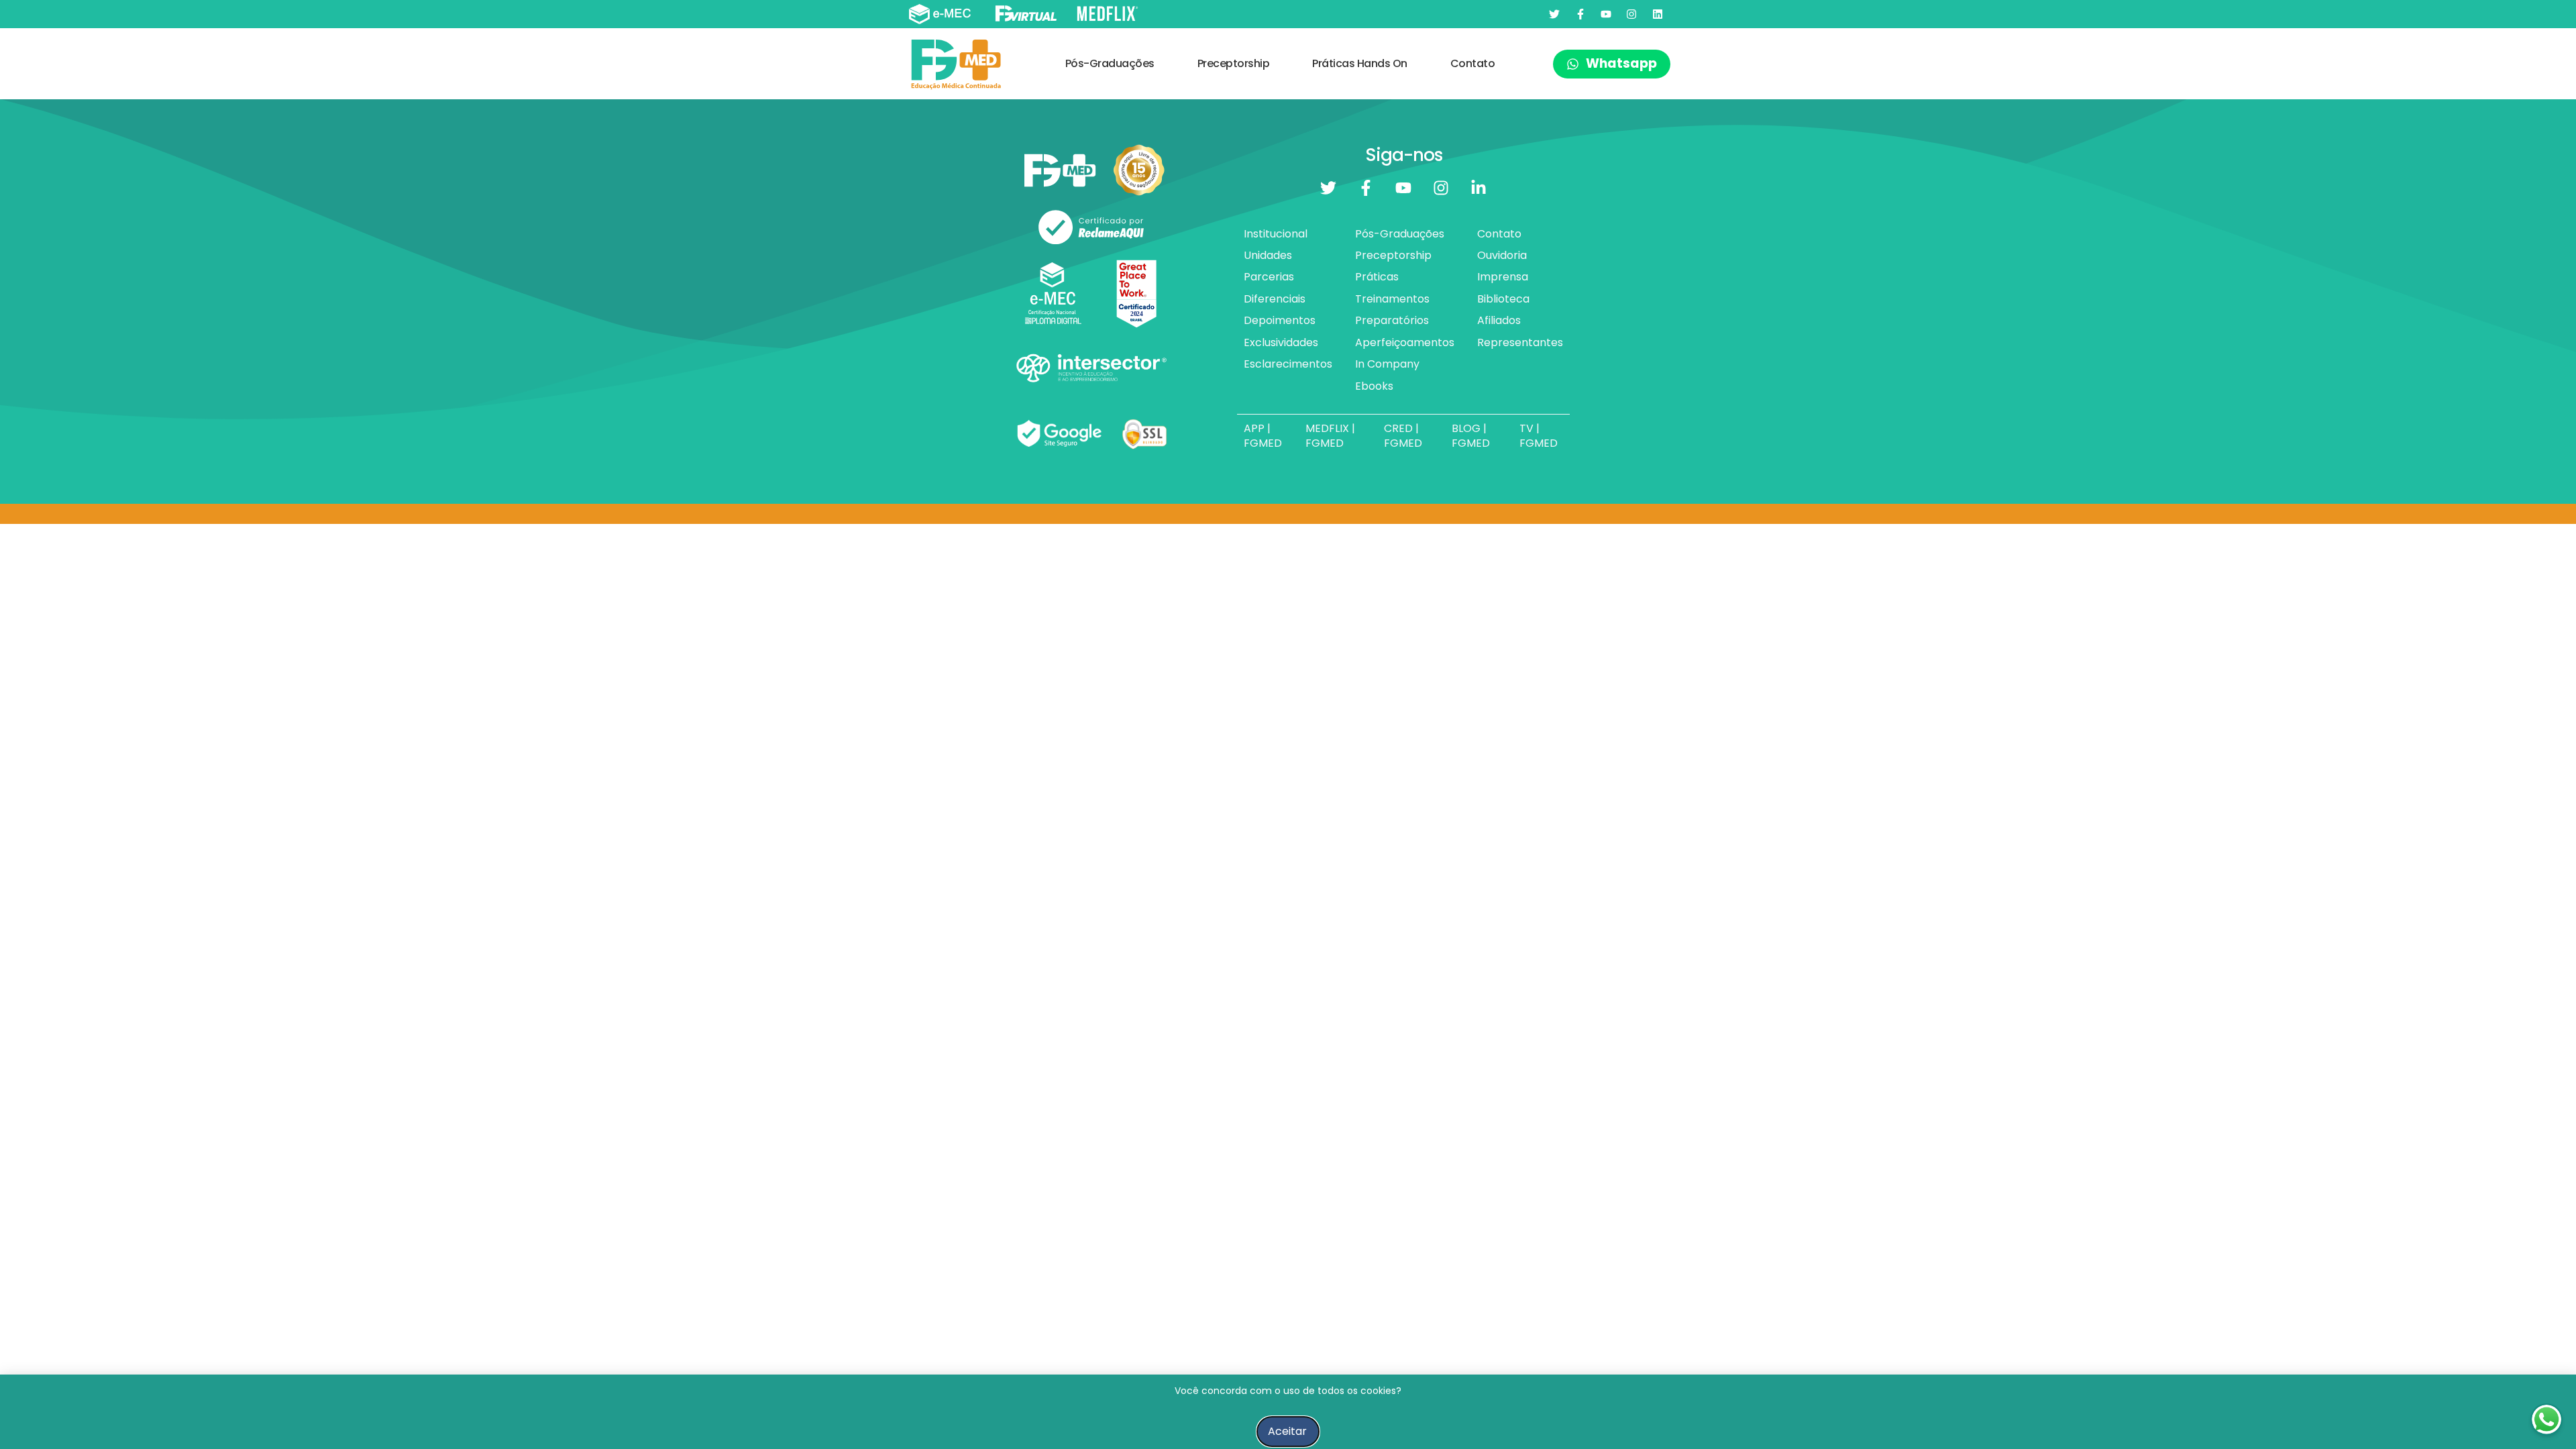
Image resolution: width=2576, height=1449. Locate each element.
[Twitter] (1554, 14)
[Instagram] (1631, 14)
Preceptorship (1234, 63)
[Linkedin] (1658, 14)
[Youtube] (1606, 14)
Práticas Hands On (1360, 63)
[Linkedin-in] (1479, 188)
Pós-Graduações (1110, 63)
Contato (1473, 63)
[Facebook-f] (1580, 14)
